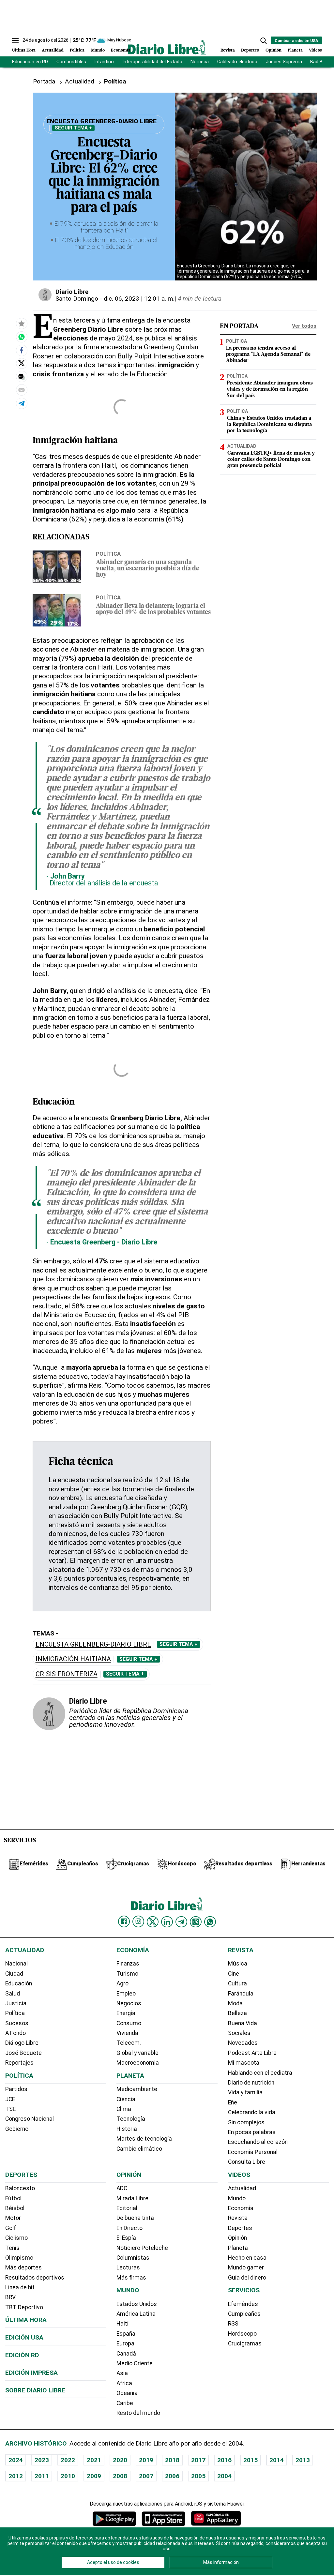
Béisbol (15, 2208)
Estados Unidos (137, 2304)
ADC (122, 2188)
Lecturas (128, 2267)
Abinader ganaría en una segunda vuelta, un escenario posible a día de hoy (148, 569)
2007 (146, 2476)
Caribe (125, 2403)
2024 (16, 2460)
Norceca (200, 62)
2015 (250, 2460)
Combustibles (71, 62)
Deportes (250, 50)
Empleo (126, 1994)
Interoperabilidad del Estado (152, 62)
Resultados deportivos (35, 2278)
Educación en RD (30, 62)
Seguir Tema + (73, 128)
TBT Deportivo (24, 2307)
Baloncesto (20, 2188)
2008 (120, 2476)
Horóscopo (242, 2334)
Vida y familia (245, 2092)
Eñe (233, 2102)
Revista (228, 50)
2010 (68, 2476)
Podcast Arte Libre (252, 2053)
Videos (315, 50)
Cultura (237, 1983)
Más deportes (23, 2267)
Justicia (16, 2003)
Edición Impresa (31, 2373)
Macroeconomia (138, 2063)
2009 (94, 2476)
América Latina (136, 2314)
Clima (124, 2109)
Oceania (127, 2393)
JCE (10, 2099)
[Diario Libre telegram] (181, 1922)
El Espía (126, 2238)
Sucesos (17, 2023)
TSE (10, 2109)
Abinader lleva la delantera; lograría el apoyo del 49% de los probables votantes (153, 610)
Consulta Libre (247, 2162)
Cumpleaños (244, 2314)
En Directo (129, 2228)
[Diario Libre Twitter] (153, 1922)
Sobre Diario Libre (35, 2390)
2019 (146, 2460)
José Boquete (23, 2053)
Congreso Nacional (30, 2119)
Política (77, 50)
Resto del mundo (138, 2413)
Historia (127, 2129)
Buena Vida (243, 2023)
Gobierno (17, 2129)
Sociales (239, 2033)
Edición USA (24, 2337)
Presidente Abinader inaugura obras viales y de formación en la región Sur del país (270, 389)
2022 (68, 2460)
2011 (42, 2476)
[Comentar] (22, 377)
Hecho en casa (247, 2258)
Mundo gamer (246, 2267)
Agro (122, 1983)
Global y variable (137, 2053)
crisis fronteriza (67, 1674)
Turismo (127, 1974)
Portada (44, 81)
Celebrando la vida (252, 2112)
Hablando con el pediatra (260, 2073)
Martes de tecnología (144, 2139)
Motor (13, 2218)
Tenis (12, 2248)
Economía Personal (253, 2152)
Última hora (26, 2320)
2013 (303, 2460)
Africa (124, 2383)
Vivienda (127, 2033)
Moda (235, 2003)
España (126, 2334)
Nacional (16, 1964)
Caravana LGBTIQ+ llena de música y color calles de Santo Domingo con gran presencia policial (271, 459)
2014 (277, 2460)
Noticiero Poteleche (142, 2248)
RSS (233, 2324)
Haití (122, 2324)
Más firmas (131, 2278)
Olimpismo (19, 2258)
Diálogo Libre (22, 2043)
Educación (19, 1983)
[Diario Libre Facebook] (124, 1921)
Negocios (129, 2003)
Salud (13, 1994)
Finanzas (128, 1964)
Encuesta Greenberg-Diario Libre (93, 1644)
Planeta (295, 50)
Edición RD (22, 2355)
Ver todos (304, 326)
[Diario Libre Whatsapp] (210, 1922)
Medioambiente (137, 2089)
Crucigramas (245, 2343)
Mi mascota (244, 2063)
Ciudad (14, 1974)
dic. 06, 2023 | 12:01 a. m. (139, 299)
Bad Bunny (321, 62)
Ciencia (126, 2099)
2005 (198, 2476)
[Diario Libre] (167, 47)
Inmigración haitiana (73, 1659)
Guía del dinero (247, 2278)
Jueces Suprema (284, 62)
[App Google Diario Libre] (114, 2518)
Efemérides (243, 2304)
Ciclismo (16, 2238)
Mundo (98, 50)
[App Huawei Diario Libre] (216, 2518)
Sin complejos (246, 2122)
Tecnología (131, 2119)
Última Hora (24, 50)
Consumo (129, 2023)
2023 (42, 2460)
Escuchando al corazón (258, 2142)
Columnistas (133, 2258)
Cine (234, 1974)
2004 (224, 2476)
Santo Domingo (77, 299)
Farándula (241, 1994)
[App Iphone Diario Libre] (163, 2518)
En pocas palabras (252, 2132)
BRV (10, 2297)
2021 (94, 2460)
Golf (11, 2228)
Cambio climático (139, 2149)
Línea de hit (20, 2287)
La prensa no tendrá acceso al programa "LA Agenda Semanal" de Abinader (268, 354)
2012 (16, 2476)
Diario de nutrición (251, 2083)
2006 (172, 2476)
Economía (121, 50)
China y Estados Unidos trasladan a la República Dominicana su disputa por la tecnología (269, 425)
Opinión (273, 50)
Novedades (243, 2043)
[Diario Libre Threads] (196, 1922)
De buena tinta (135, 2218)
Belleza (237, 2013)
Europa (125, 2343)
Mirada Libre (132, 2198)
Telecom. (129, 2043)
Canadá (126, 2354)
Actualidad (53, 50)
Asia (122, 2373)
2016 (224, 2460)
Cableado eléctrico (237, 62)
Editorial (127, 2208)
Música (238, 1964)
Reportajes (19, 2063)
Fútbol (13, 2198)
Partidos (16, 2089)
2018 (172, 2460)
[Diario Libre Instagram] (138, 1921)
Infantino (104, 62)
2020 (120, 2460)
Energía (126, 2013)
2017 (198, 2460)
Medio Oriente (135, 2363)
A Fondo (15, 2033)
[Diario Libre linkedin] (167, 1922)
